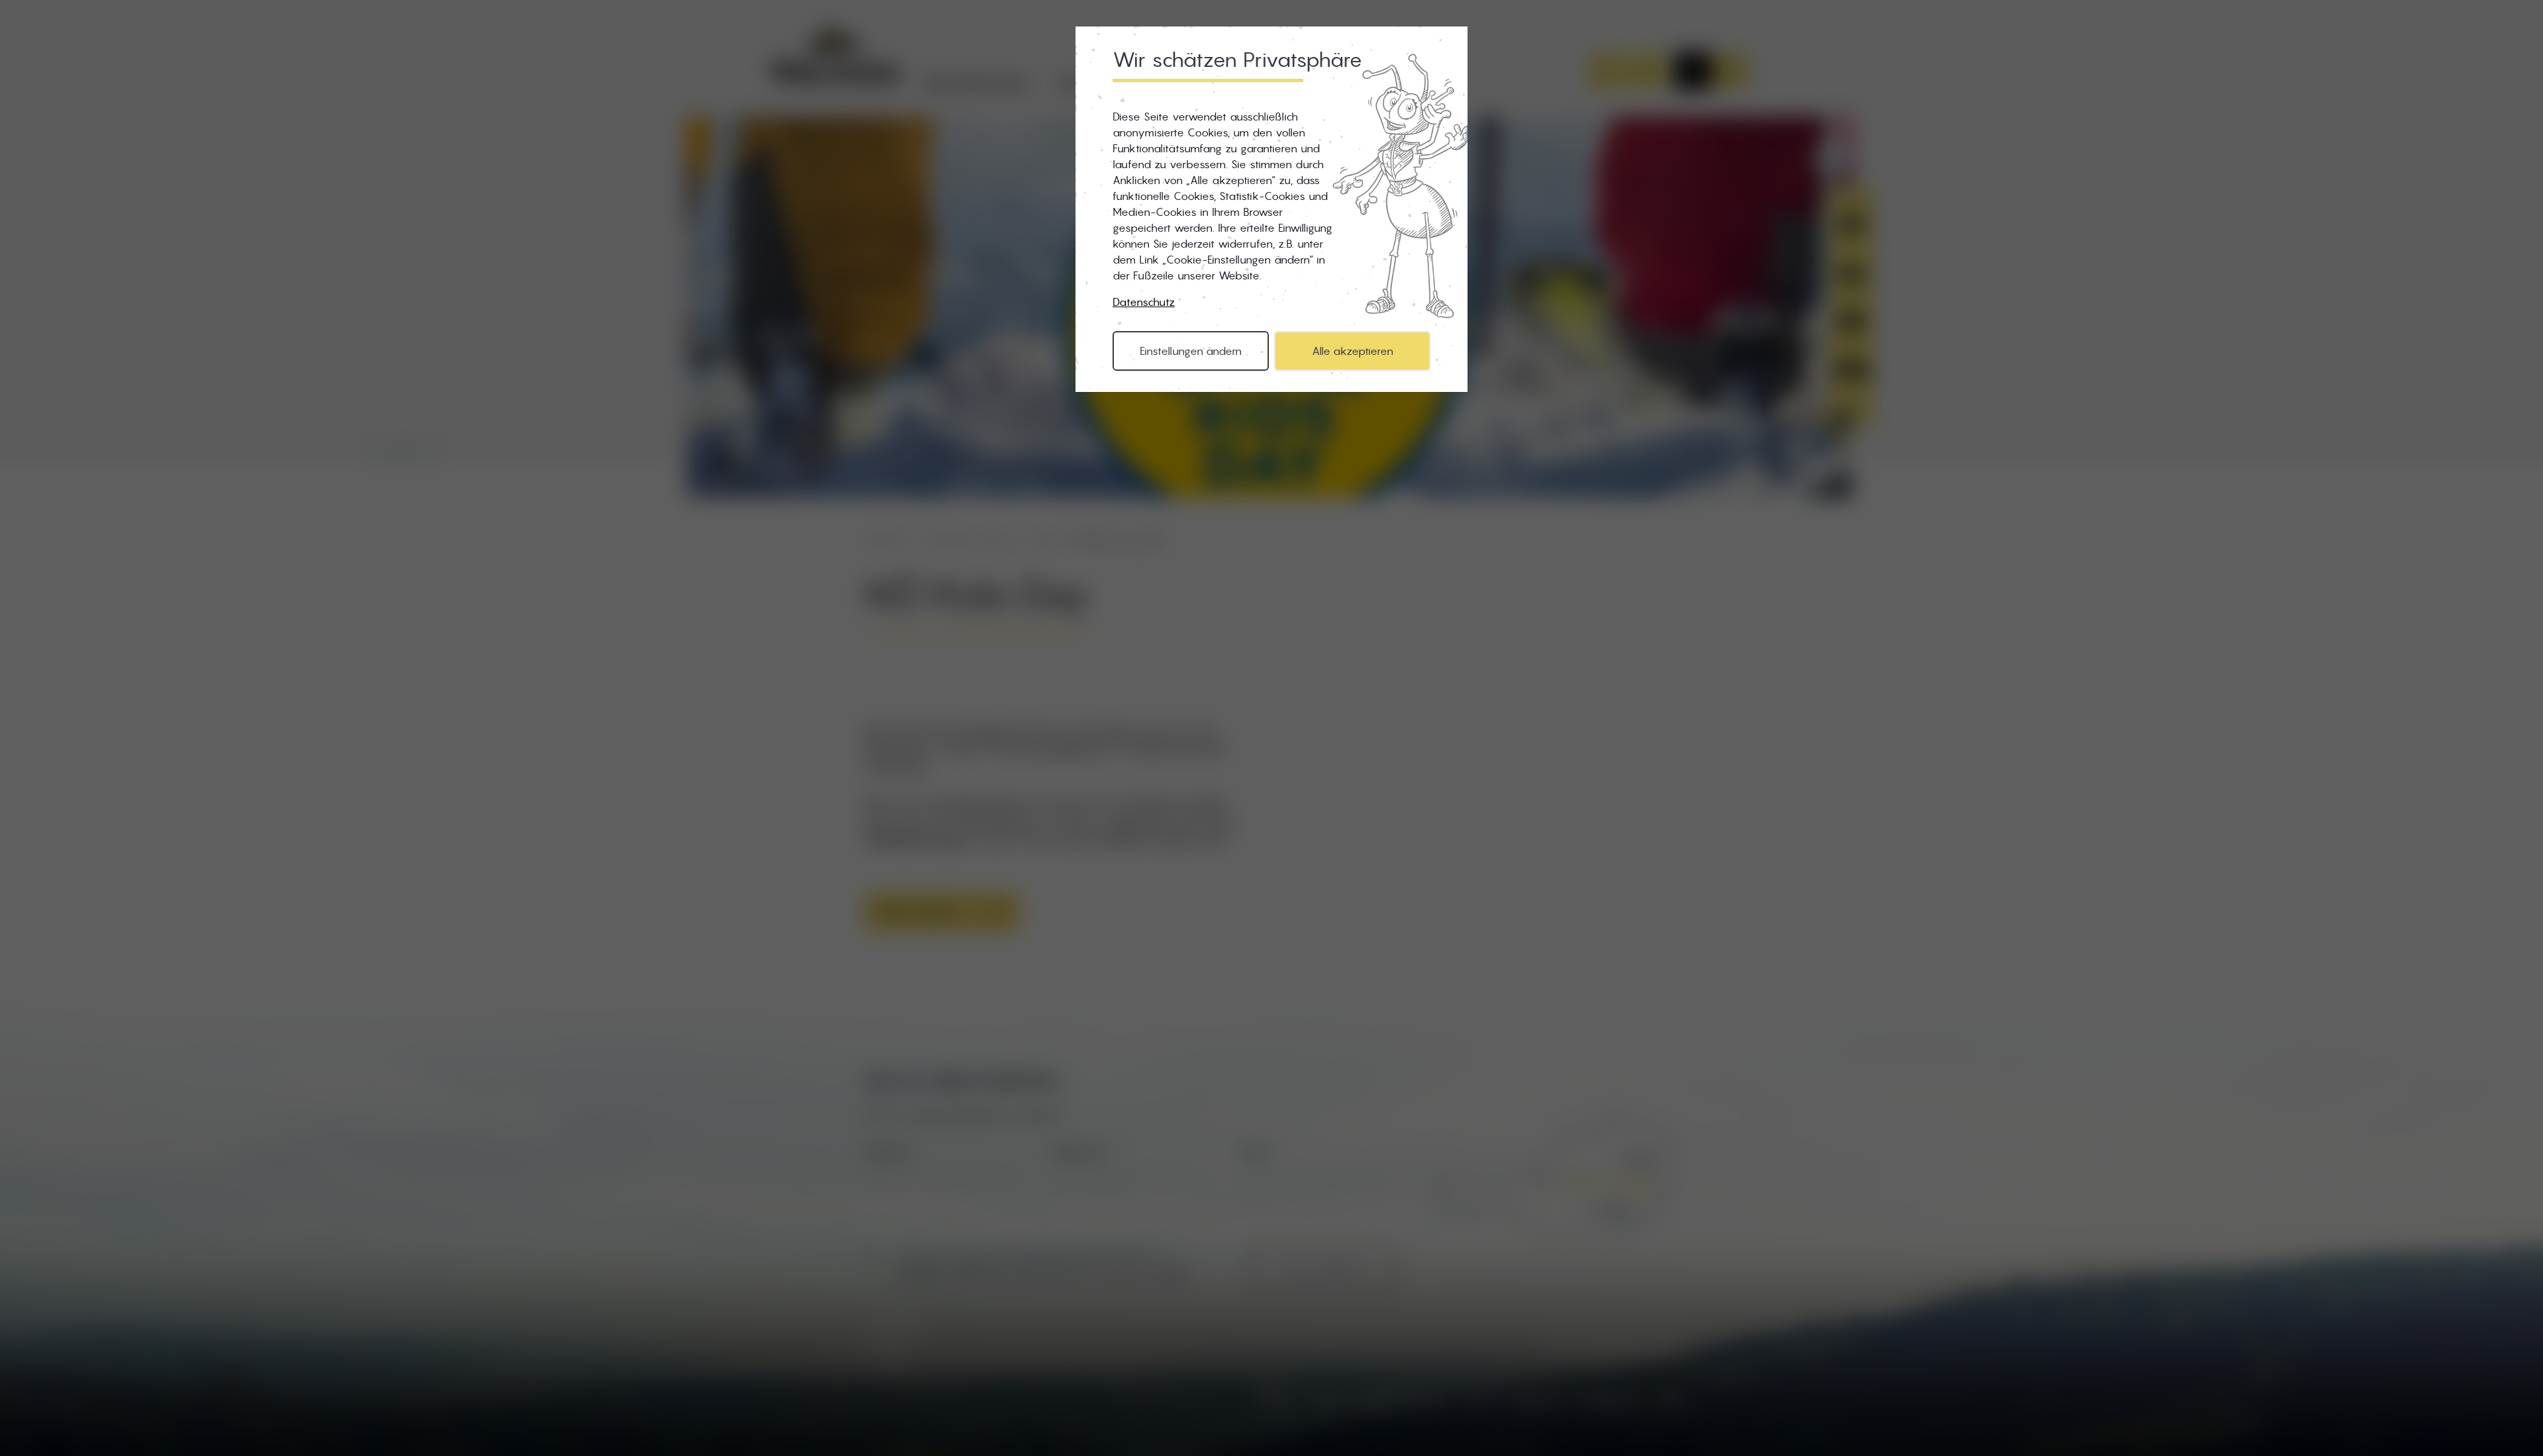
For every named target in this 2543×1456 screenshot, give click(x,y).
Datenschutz (1144, 302)
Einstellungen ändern (1191, 351)
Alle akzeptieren (1353, 351)
